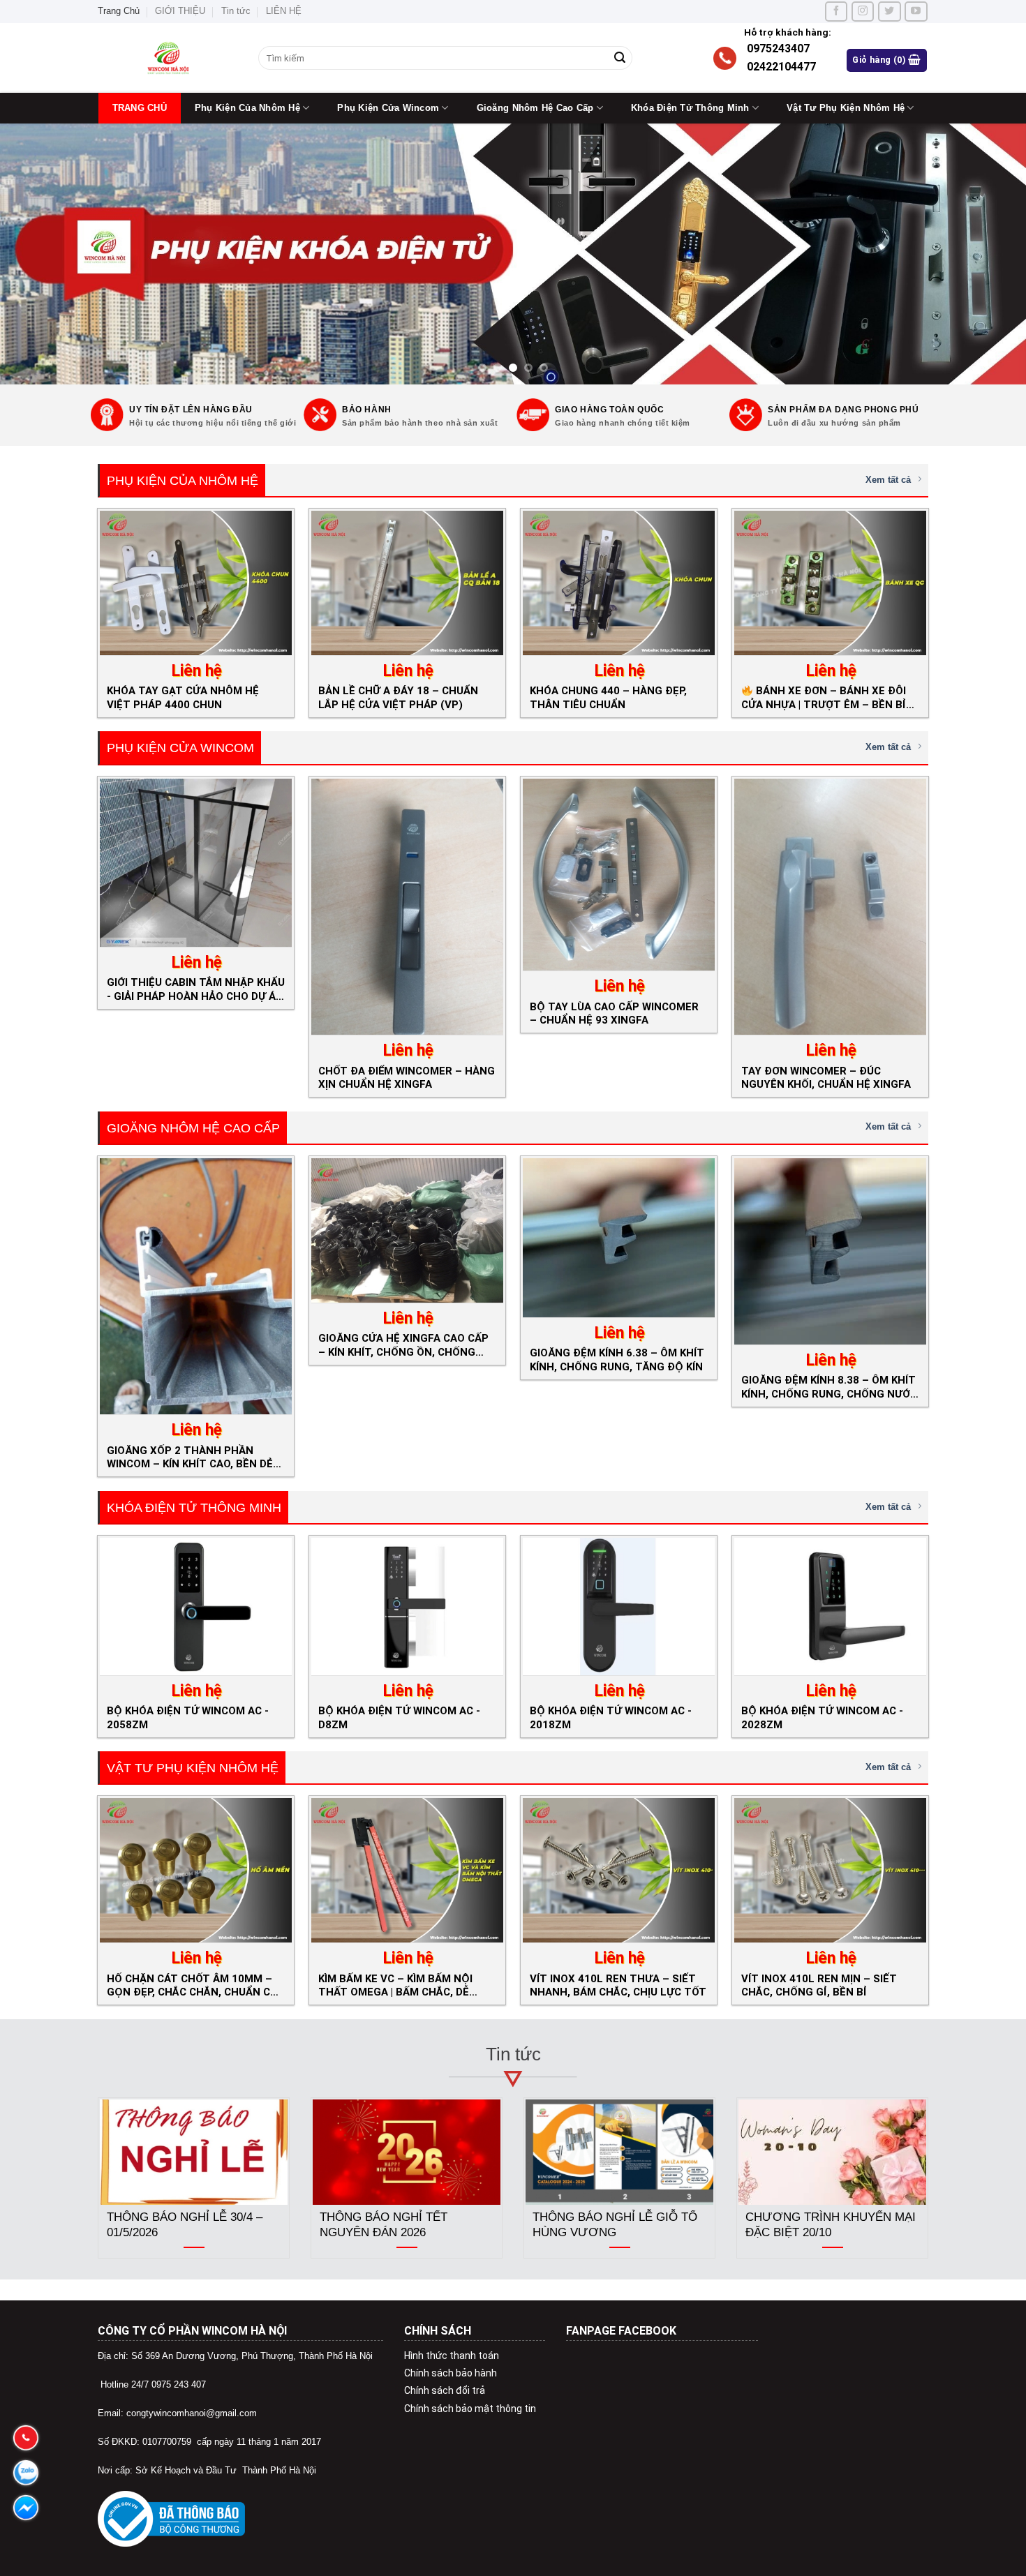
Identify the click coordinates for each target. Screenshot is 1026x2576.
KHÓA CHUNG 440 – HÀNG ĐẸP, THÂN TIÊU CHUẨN (608, 697)
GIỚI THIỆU (180, 11)
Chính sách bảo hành (451, 2373)
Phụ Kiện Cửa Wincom (388, 108)
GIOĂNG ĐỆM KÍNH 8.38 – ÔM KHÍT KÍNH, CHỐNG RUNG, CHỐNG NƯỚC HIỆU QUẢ (829, 1387)
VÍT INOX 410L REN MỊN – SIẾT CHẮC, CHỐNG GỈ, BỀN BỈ (819, 1985)
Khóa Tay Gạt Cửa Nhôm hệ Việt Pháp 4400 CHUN (183, 697)
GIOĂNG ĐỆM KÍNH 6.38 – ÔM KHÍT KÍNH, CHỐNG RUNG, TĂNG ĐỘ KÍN (617, 1360)
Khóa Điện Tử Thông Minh (690, 108)
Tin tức (236, 11)
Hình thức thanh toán (452, 2356)
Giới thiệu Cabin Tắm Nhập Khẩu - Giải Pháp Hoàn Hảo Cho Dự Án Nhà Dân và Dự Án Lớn (196, 989)
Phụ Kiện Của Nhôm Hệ (247, 108)
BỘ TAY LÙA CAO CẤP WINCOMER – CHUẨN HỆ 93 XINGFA (614, 1013)
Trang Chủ (119, 11)
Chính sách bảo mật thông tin (470, 2409)
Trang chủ (140, 108)
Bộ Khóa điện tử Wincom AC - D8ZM (399, 1717)
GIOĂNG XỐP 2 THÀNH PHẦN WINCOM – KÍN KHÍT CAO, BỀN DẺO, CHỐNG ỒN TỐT (195, 1457)
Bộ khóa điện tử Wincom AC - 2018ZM (611, 1717)
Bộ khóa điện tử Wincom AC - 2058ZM (188, 1717)
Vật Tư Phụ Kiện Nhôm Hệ (846, 108)
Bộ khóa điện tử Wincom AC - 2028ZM (822, 1717)
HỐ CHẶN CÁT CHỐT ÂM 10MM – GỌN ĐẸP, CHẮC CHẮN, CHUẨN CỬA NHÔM (196, 1985)
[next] (988, 254)
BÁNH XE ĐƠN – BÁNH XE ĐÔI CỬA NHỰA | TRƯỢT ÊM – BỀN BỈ (824, 697)
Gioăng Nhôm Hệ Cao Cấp (535, 108)
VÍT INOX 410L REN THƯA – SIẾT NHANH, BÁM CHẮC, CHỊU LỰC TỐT (618, 1985)
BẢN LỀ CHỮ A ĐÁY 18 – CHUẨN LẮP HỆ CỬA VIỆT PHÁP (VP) (398, 697)
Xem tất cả (888, 480)
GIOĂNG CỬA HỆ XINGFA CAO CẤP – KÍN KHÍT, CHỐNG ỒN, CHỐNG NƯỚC (403, 1345)
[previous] (38, 254)
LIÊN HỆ (284, 11)
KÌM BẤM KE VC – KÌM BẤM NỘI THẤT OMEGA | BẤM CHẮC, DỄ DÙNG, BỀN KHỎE (395, 1985)
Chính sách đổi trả (445, 2390)
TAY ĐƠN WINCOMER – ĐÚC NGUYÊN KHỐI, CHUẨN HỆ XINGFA (826, 1078)
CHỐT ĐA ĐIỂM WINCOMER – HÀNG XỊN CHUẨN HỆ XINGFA (407, 1078)
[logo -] (168, 58)
